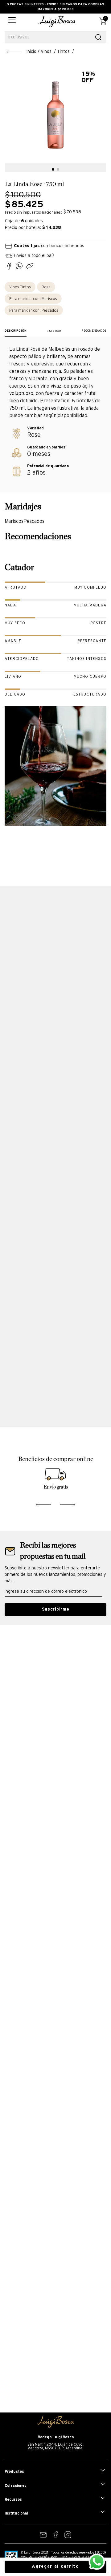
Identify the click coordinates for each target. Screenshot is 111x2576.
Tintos (63, 52)
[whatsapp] (21, 267)
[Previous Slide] (43, 1503)
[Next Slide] (68, 1503)
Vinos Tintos (20, 287)
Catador (54, 331)
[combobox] (55, 37)
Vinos (46, 52)
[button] (12, 22)
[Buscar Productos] (98, 37)
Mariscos (33, 299)
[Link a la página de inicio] (21, 52)
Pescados (34, 311)
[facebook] (10, 267)
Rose (46, 287)
